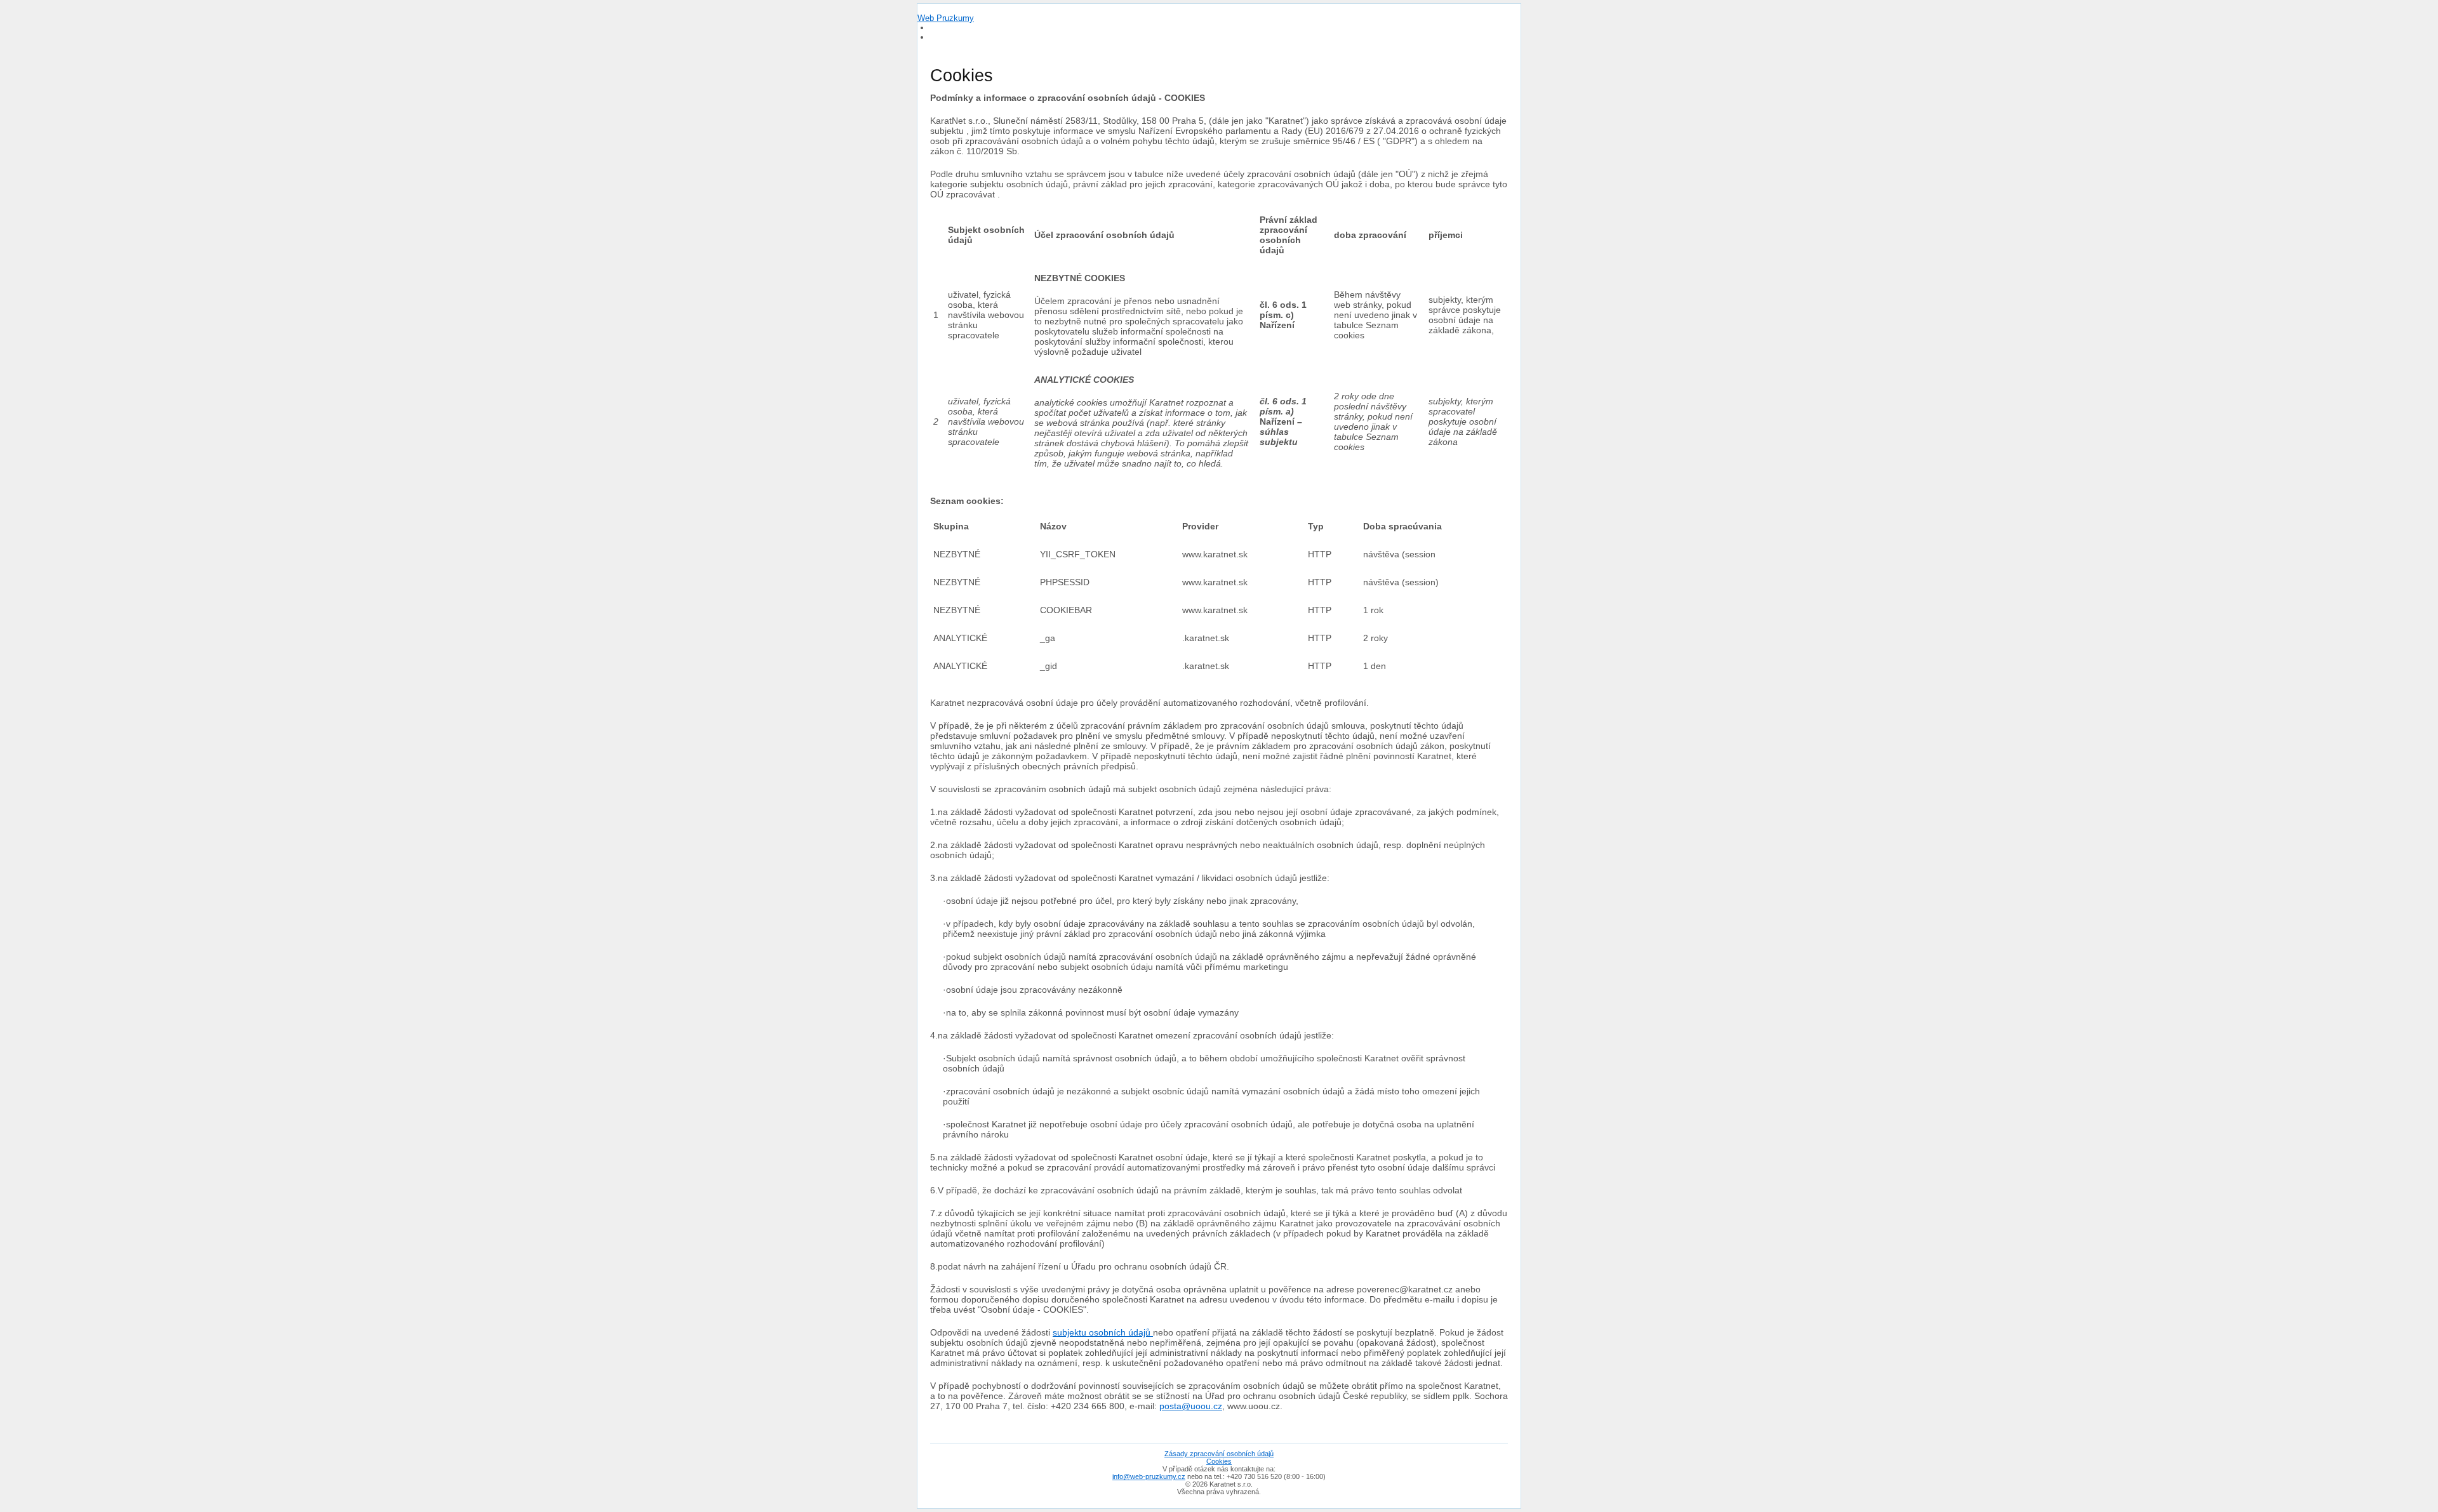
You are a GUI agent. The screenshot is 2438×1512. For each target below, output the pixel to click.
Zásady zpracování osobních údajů (1219, 1454)
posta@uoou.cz (1191, 1406)
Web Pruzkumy (946, 18)
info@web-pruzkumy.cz (1149, 1476)
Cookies (1219, 1461)
